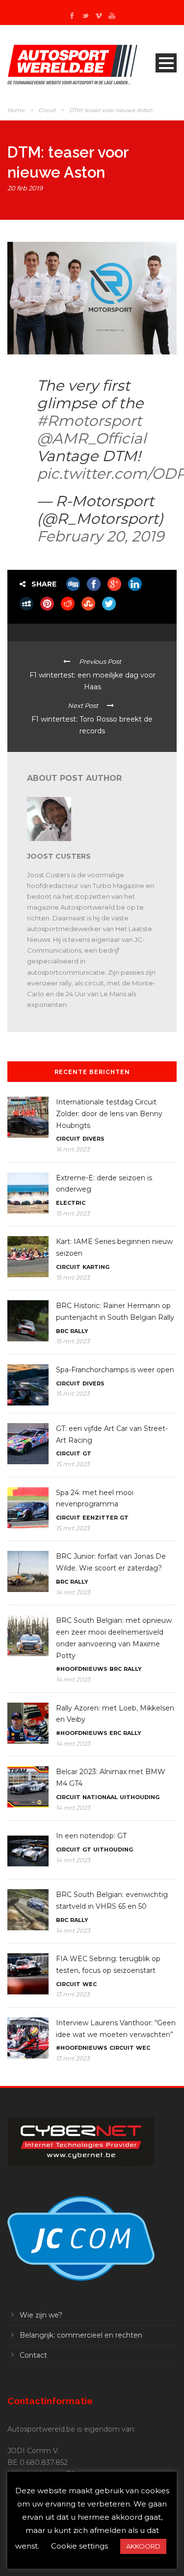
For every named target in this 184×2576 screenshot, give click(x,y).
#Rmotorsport (89, 421)
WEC (90, 1984)
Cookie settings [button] (79, 2546)
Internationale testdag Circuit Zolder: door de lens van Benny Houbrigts (109, 1114)
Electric (71, 1203)
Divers (93, 1139)
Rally (79, 1331)
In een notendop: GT (91, 1836)
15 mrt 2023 (73, 1213)
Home (16, 110)
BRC (62, 1331)
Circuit (47, 110)
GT (87, 1453)
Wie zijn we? (41, 2315)
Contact (33, 2355)
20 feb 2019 (25, 188)
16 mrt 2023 (73, 1149)
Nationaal (100, 1797)
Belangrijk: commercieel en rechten (81, 2335)
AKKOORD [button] (143, 2546)
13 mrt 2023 (73, 1994)
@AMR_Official (92, 438)
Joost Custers (59, 856)
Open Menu (166, 63)
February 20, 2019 (100, 536)
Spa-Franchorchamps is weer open (115, 1370)
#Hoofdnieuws (82, 1669)
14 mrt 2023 (73, 1592)
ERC (115, 1733)
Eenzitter (100, 1518)
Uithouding (140, 1797)
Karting (96, 1267)
